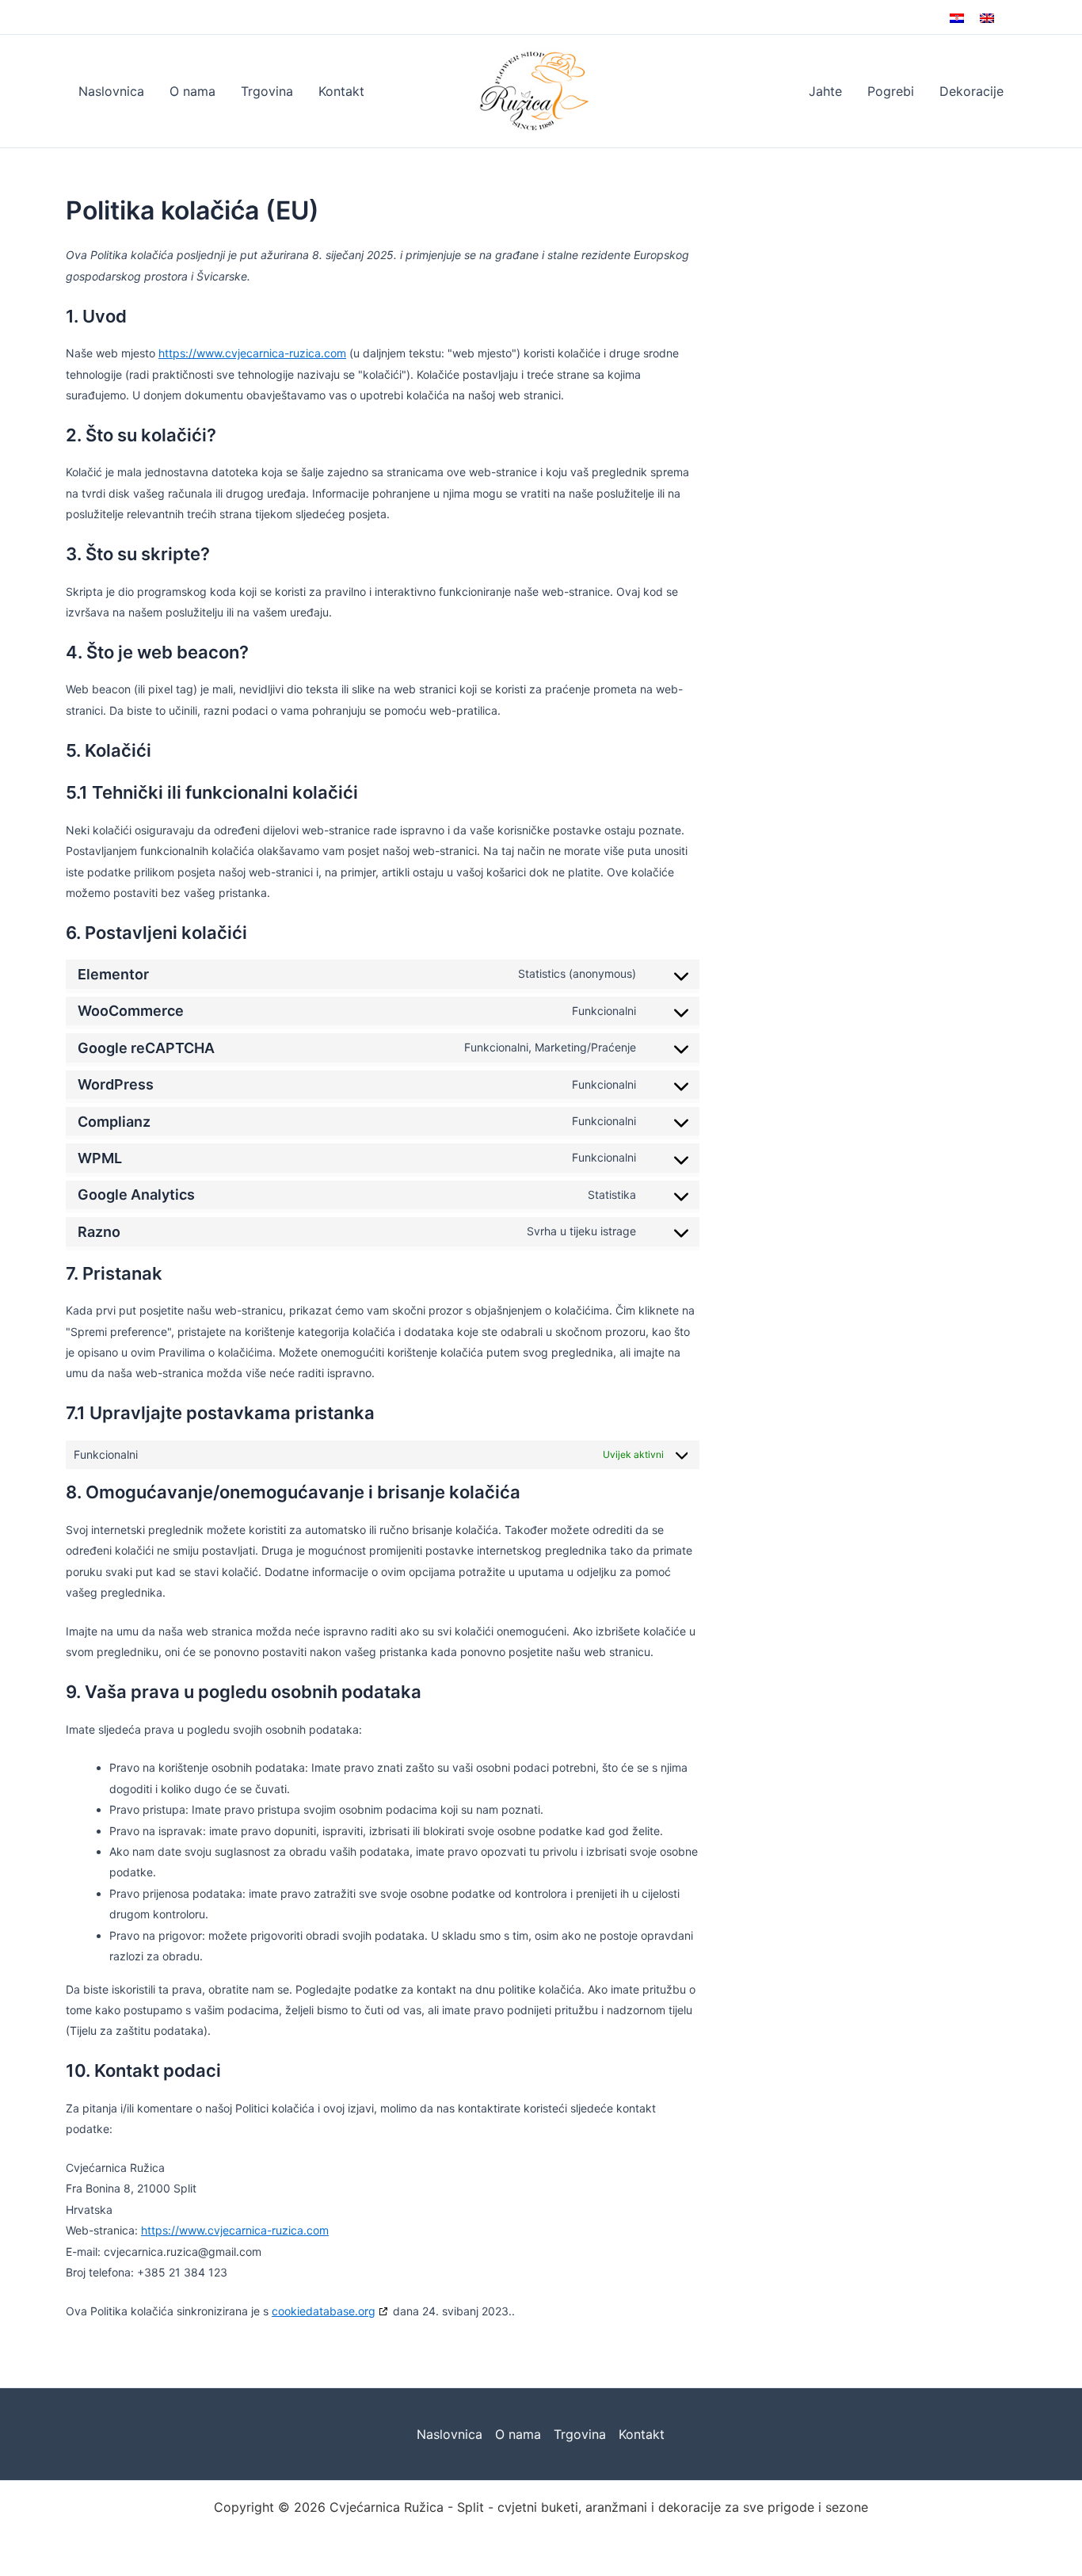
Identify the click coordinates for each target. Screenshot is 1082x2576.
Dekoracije (972, 91)
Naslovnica (111, 91)
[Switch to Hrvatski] (957, 17)
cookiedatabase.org (324, 2311)
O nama (192, 91)
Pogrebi (891, 91)
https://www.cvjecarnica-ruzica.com (252, 353)
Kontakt (341, 91)
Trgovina (267, 91)
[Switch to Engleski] (987, 17)
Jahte (825, 91)
